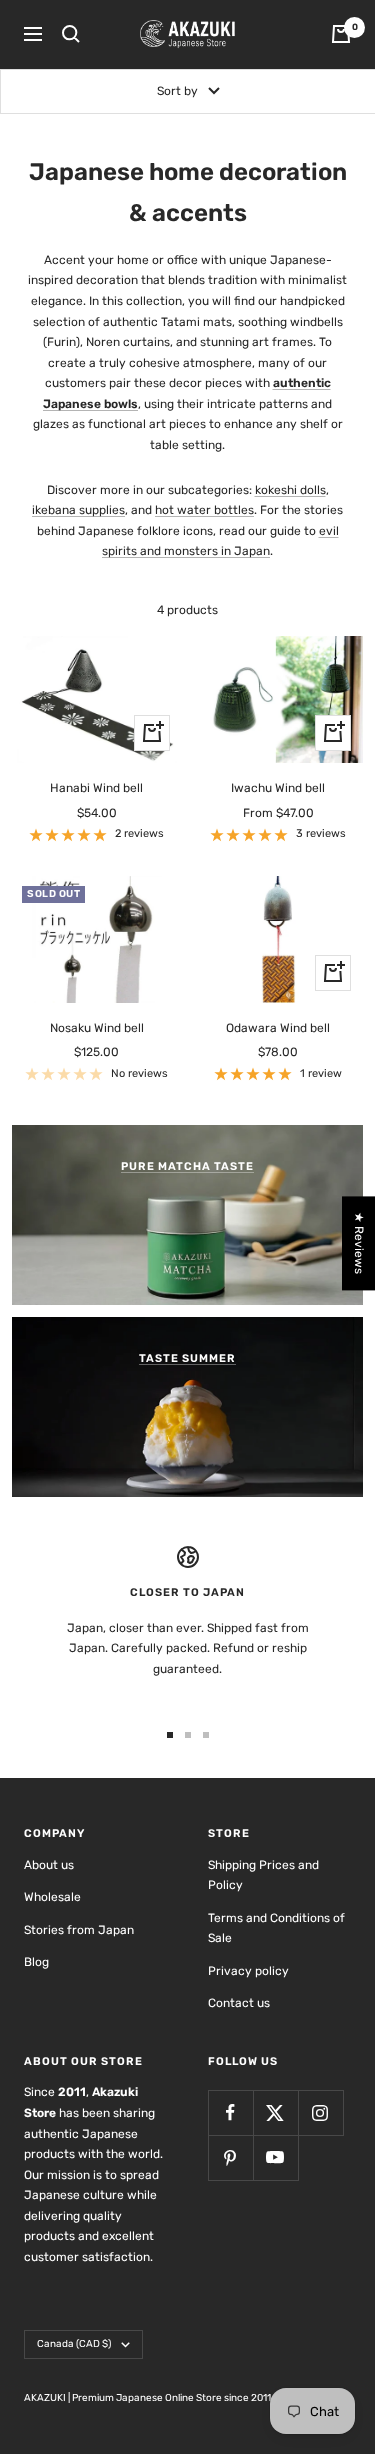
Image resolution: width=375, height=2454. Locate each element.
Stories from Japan (79, 1930)
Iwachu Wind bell (278, 788)
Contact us (239, 2003)
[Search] (71, 34)
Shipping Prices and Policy (263, 1875)
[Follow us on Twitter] (275, 2112)
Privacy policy (248, 1971)
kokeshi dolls (290, 490)
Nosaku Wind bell (97, 1028)
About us (49, 1865)
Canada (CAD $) (74, 2344)
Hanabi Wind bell (96, 788)
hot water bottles (204, 510)
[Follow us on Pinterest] (230, 2157)
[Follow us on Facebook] (230, 2112)
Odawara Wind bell (278, 1028)
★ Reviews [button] (359, 1243)
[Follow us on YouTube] (275, 2157)
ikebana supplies (78, 510)
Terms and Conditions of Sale (276, 1928)
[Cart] (341, 34)
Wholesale (52, 1897)
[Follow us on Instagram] (320, 2112)
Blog (36, 1962)
